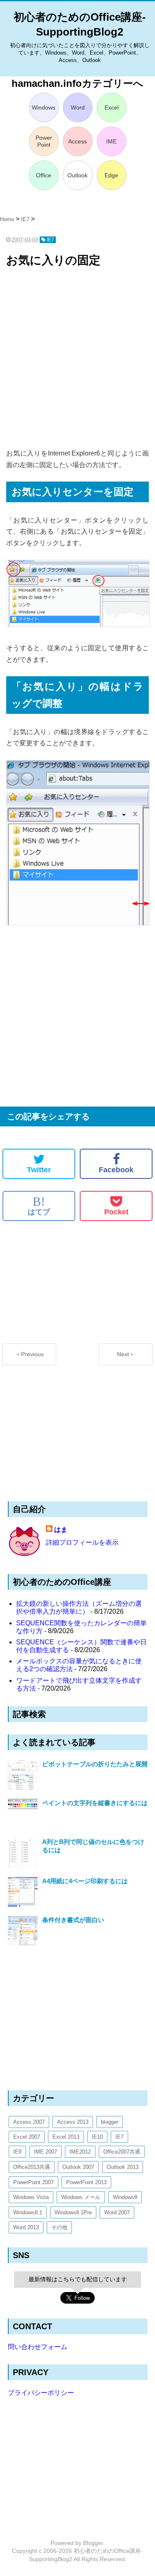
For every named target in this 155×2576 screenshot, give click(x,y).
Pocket (116, 1212)
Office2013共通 (32, 2167)
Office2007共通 (122, 2152)
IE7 (119, 2137)
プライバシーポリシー (41, 2393)
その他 (59, 2227)
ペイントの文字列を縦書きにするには (95, 1803)
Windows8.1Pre (73, 2212)
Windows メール (81, 2197)
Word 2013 (26, 2227)
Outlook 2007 (78, 2167)
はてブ (39, 1206)
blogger (110, 2122)
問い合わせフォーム (38, 2347)
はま (61, 1530)
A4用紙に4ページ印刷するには (85, 1881)
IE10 (97, 2137)
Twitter (39, 1170)
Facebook (116, 1170)
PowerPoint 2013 (86, 2182)
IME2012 (80, 2152)
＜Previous (30, 1354)
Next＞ (126, 1354)
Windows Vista (31, 2197)
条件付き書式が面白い (73, 1920)
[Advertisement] (77, 359)
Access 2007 (29, 2122)
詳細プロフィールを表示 (82, 1542)
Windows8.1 (28, 2212)
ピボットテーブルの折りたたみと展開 (95, 1764)
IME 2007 (45, 2152)
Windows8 (125, 2197)
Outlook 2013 (123, 2167)
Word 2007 (117, 2212)
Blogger (93, 2543)
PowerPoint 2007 (33, 2182)
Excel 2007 (27, 2137)
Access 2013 (73, 2122)
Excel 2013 (66, 2137)
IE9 (17, 2152)
